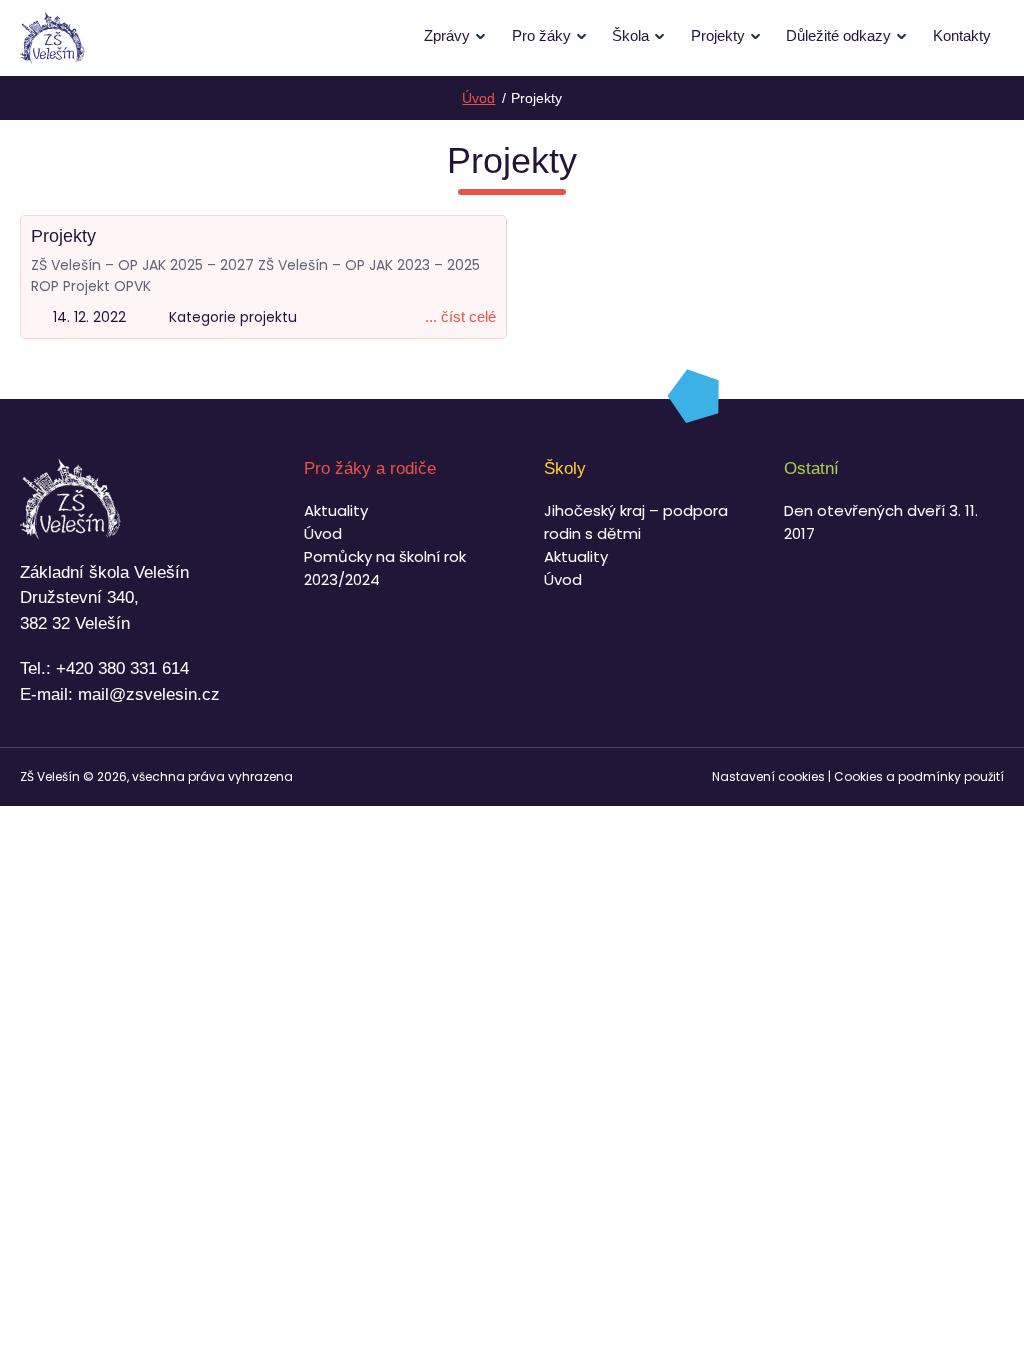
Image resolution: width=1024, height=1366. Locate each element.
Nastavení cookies (768, 776)
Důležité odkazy (838, 35)
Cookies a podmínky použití (919, 776)
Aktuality (336, 510)
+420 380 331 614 (122, 668)
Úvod (323, 533)
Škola (630, 35)
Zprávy (447, 35)
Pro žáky (541, 35)
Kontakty (962, 35)
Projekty (718, 35)
